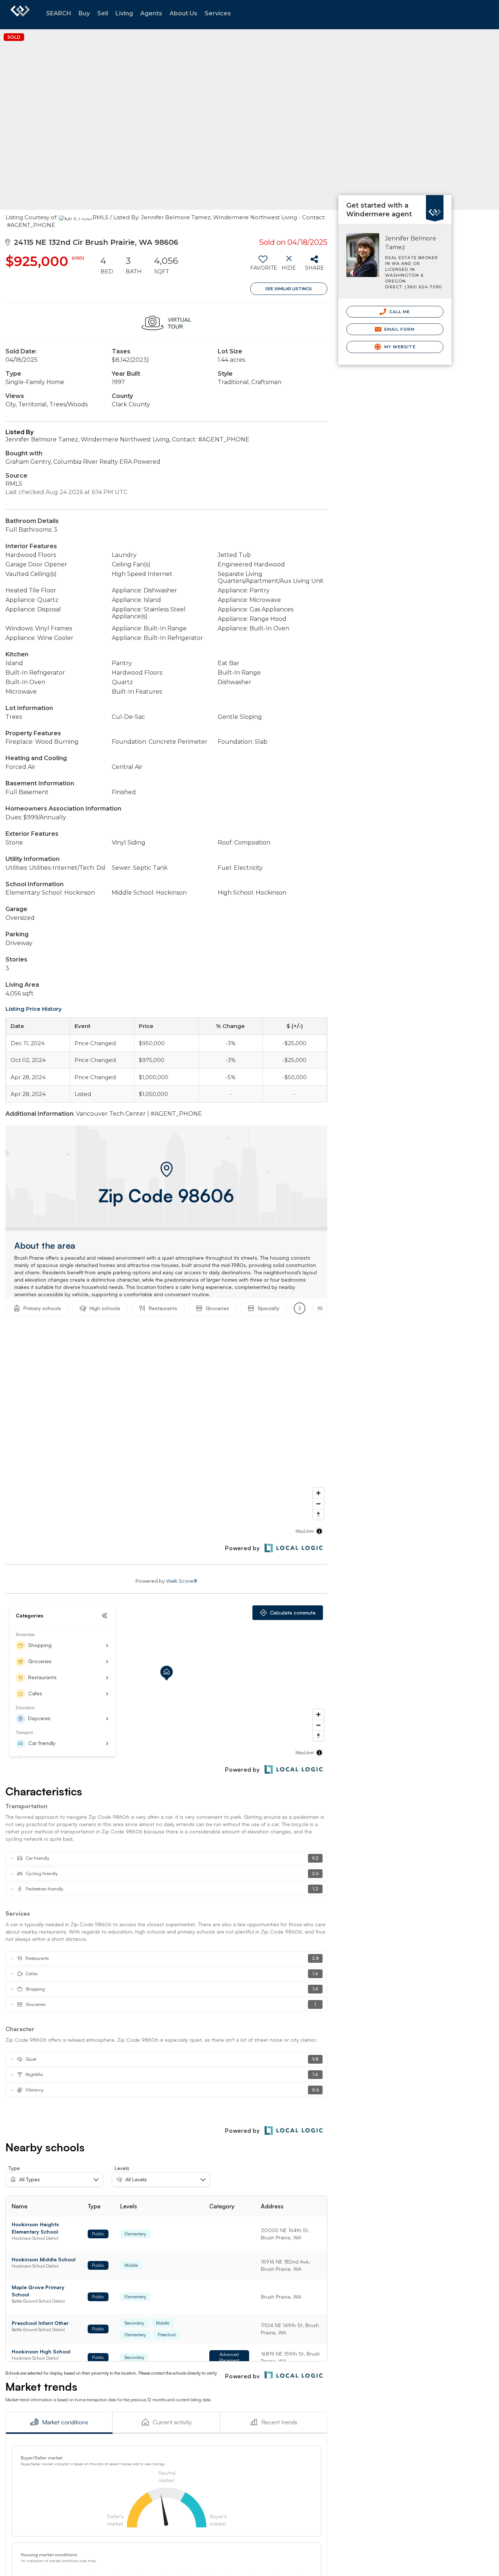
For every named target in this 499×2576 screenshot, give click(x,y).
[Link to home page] (20, 15)
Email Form (399, 329)
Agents (151, 13)
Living (124, 13)
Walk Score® (182, 1581)
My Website (399, 347)
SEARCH (59, 13)
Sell (103, 13)
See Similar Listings (289, 289)
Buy (84, 13)
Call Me (399, 312)
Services (218, 13)
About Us (183, 13)
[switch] (263, 266)
